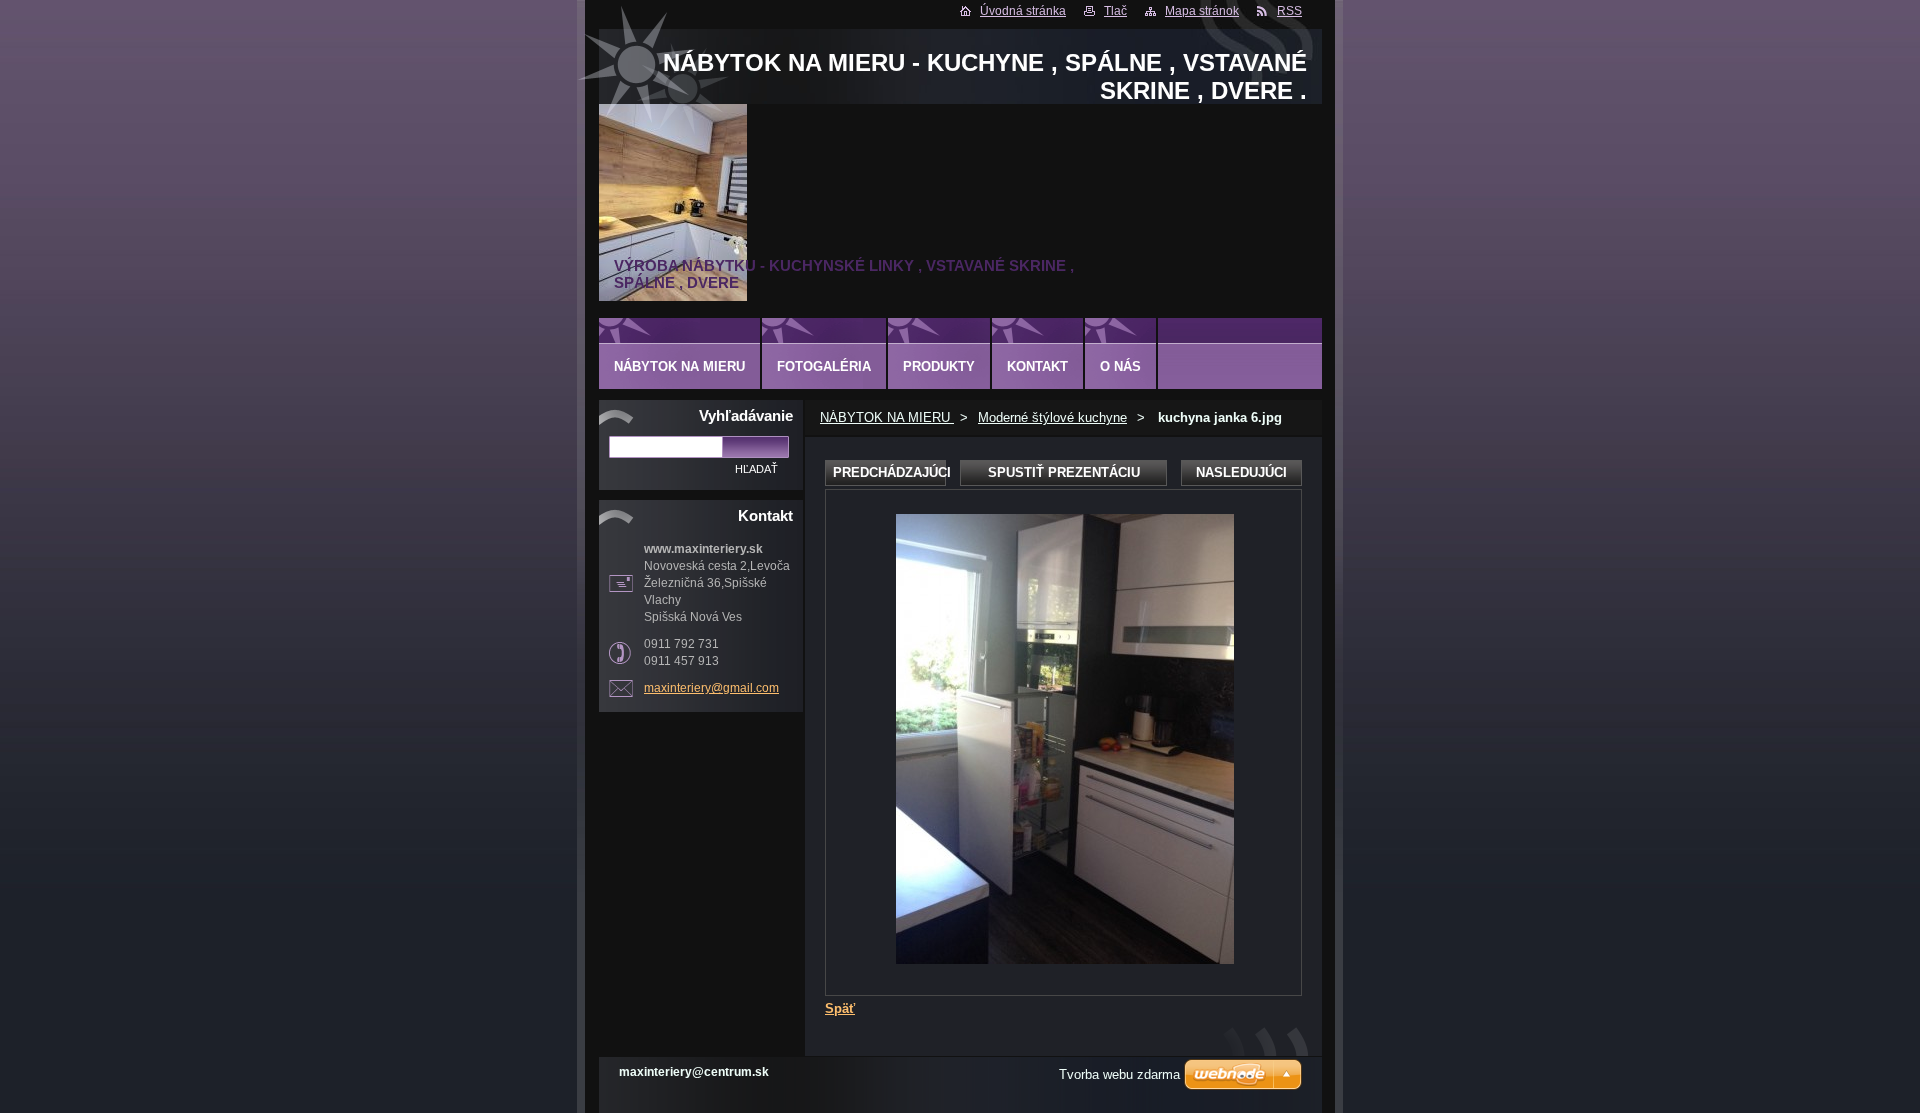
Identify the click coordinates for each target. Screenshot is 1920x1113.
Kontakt (1037, 366)
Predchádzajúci (889, 472)
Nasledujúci (1241, 472)
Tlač (1115, 11)
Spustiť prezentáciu (1064, 472)
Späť (840, 1008)
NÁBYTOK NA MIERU (887, 417)
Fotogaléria (824, 366)
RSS (1289, 11)
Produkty (939, 366)
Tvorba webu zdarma (1119, 1074)
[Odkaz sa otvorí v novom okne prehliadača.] (1065, 959)
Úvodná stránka (1023, 11)
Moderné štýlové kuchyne (1052, 417)
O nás (1120, 366)
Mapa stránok (1202, 11)
